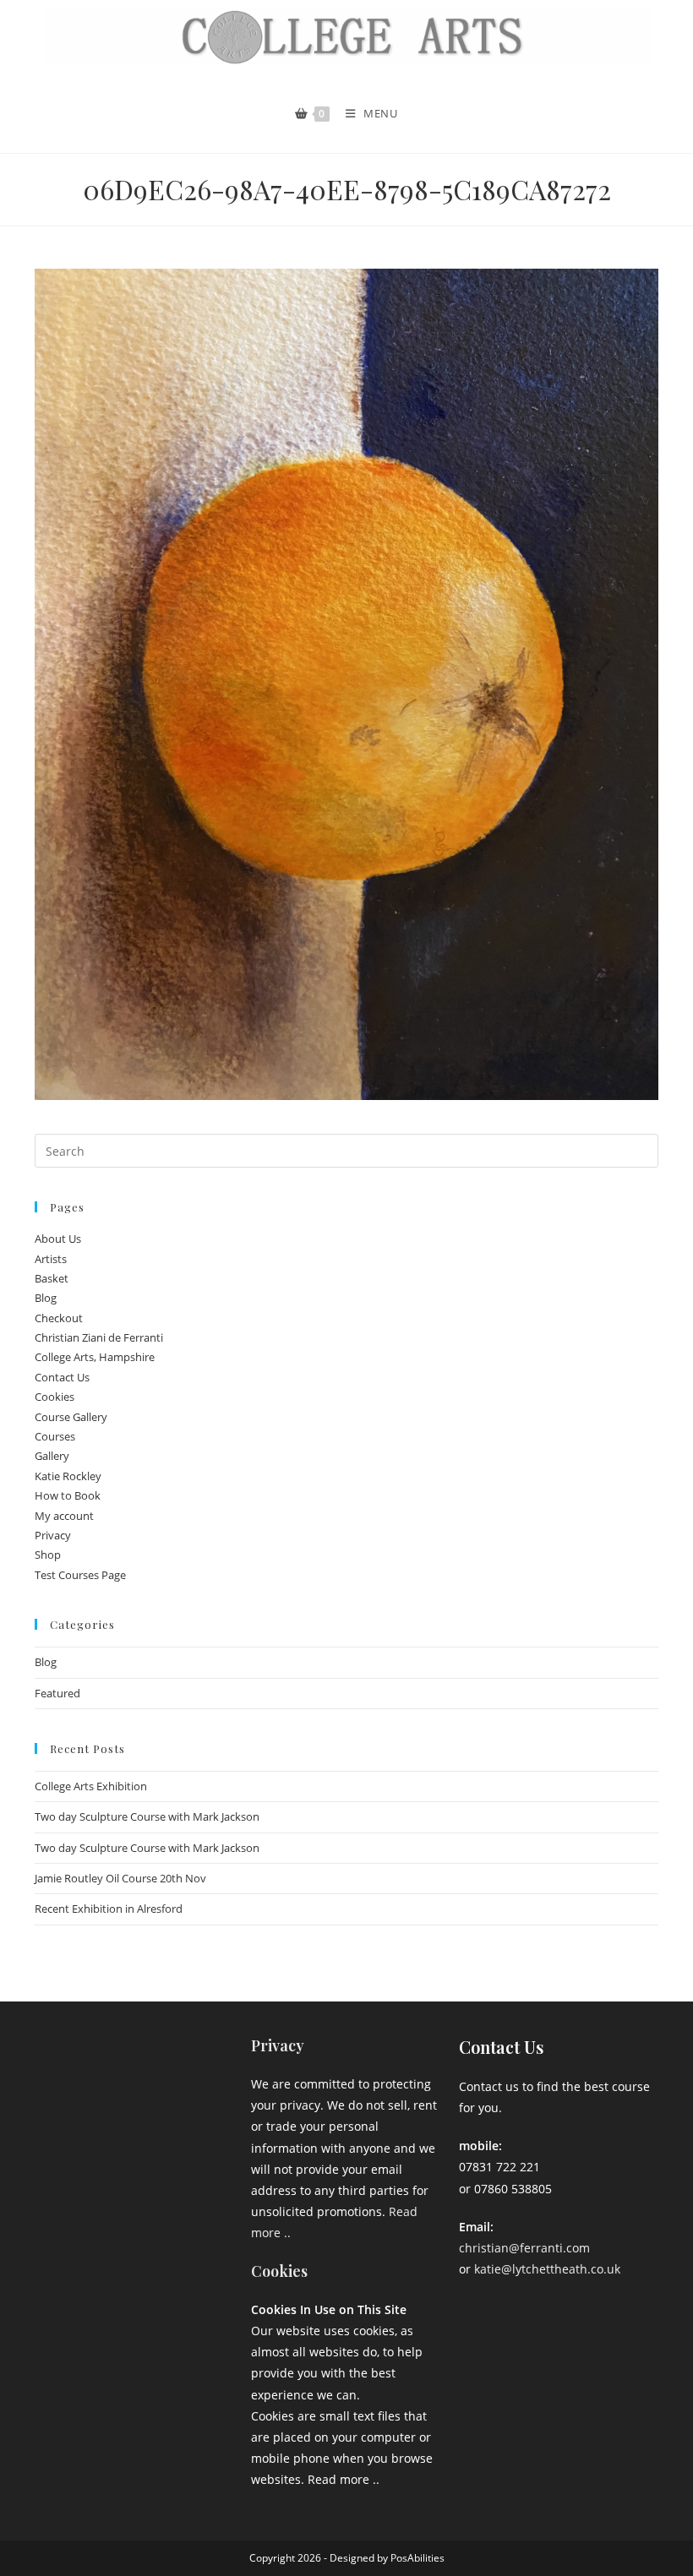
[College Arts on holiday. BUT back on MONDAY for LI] (72, 2102)
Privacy (53, 1535)
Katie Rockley (68, 1476)
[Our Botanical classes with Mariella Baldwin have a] (139, 2061)
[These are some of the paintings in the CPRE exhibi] (72, 2143)
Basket (52, 1278)
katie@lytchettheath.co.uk (547, 2269)
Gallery (52, 1456)
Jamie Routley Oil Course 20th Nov (120, 1878)
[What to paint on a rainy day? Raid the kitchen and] (205, 2102)
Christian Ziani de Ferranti (99, 1337)
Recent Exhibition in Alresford (109, 1909)
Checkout (59, 1318)
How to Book (68, 1495)
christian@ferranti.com (524, 2248)
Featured (57, 1693)
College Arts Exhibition (91, 1786)
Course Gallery (71, 1417)
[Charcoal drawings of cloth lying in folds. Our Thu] (205, 2143)
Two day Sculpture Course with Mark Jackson (147, 1816)
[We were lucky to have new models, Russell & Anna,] (205, 2061)
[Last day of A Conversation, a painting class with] (139, 2143)
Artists (51, 1259)
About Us (58, 1239)
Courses (55, 1436)
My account (64, 1516)
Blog (46, 1298)
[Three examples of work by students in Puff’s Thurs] (139, 2102)
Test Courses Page (80, 1575)
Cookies (55, 1397)
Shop (48, 1555)
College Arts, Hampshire (95, 1357)
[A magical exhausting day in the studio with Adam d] (72, 2061)
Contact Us (62, 1377)
